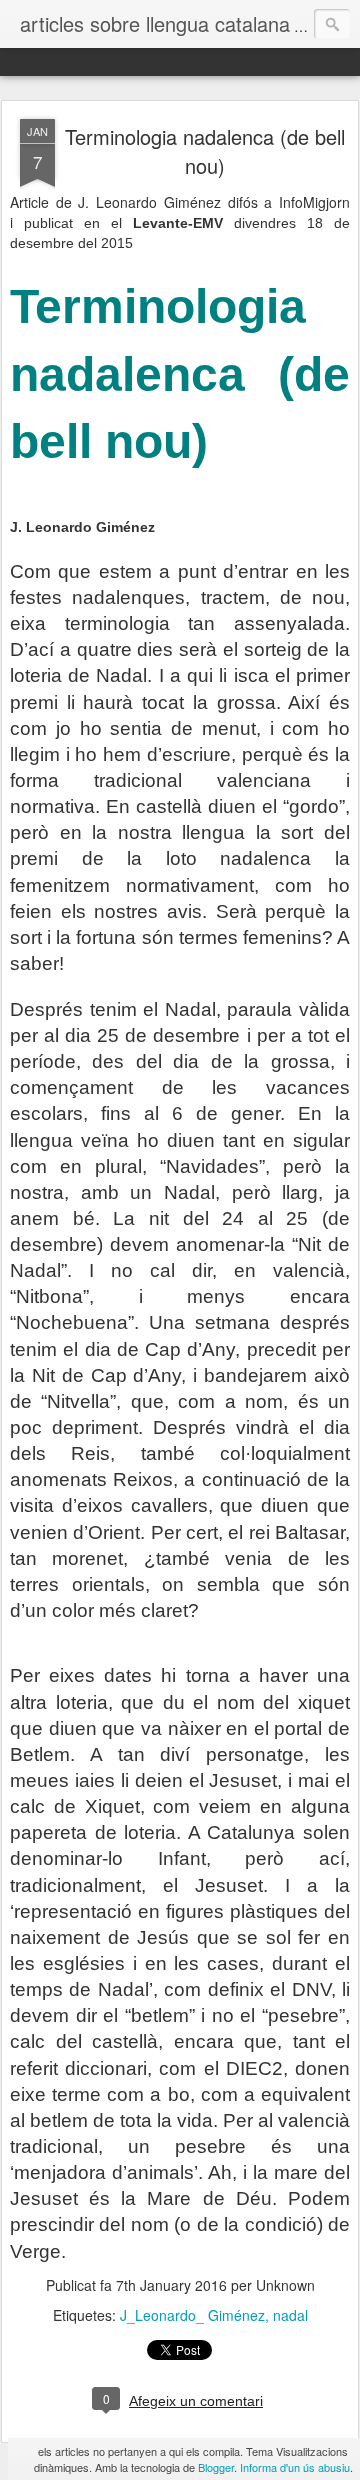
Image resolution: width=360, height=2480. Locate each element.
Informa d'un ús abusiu (295, 2467)
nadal (290, 2315)
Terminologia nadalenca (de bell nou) (205, 151)
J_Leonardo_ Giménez (192, 2315)
